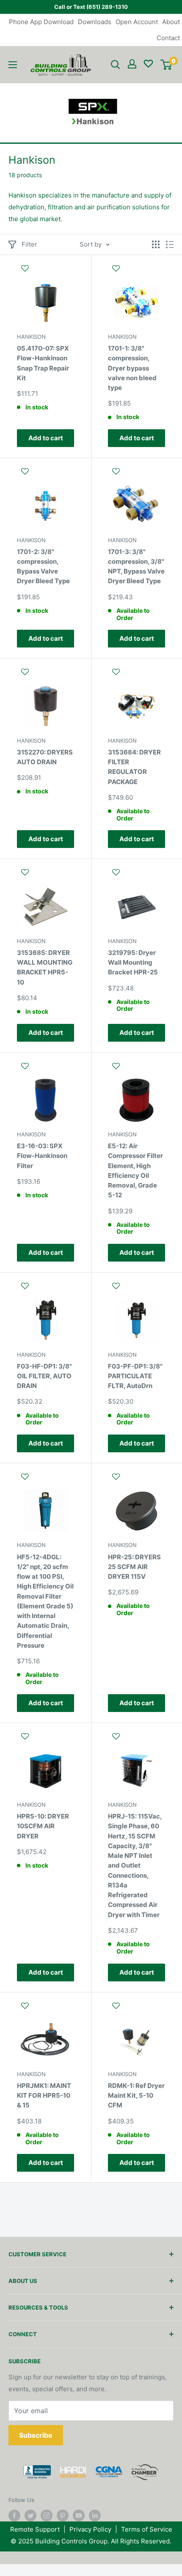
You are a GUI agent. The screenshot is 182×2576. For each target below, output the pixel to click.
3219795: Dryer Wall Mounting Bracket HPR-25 (133, 963)
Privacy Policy (90, 2529)
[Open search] (116, 65)
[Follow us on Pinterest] (63, 2516)
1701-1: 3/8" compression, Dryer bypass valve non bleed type (132, 368)
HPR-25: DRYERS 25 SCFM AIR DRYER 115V (134, 1567)
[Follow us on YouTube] (79, 2516)
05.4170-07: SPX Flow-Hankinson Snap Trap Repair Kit (43, 363)
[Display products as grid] (156, 244)
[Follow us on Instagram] (47, 2516)
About (171, 22)
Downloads (95, 22)
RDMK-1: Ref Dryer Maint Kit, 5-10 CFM (136, 2096)
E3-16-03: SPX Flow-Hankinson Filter (42, 1156)
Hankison (31, 337)
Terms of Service (147, 2529)
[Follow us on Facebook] (14, 2516)
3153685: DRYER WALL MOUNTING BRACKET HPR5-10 (45, 967)
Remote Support (35, 2529)
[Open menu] (13, 65)
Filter (29, 244)
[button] (45, 272)
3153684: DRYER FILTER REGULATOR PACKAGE (134, 767)
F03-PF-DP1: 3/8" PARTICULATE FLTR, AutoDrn (135, 1376)
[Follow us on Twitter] (30, 2516)
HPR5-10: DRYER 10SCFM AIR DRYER (43, 1826)
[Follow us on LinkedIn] (95, 2516)
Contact (168, 38)
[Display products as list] (170, 244)
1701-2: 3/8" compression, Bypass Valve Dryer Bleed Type (43, 567)
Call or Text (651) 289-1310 (91, 7)
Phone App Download (41, 22)
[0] (166, 65)
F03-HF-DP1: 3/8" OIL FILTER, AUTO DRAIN (44, 1376)
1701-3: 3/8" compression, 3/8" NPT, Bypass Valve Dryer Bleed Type (136, 567)
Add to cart (46, 438)
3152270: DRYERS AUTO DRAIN (45, 757)
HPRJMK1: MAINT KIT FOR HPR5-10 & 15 (44, 2096)
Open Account (137, 22)
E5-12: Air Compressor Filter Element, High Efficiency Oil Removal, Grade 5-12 (135, 1170)
